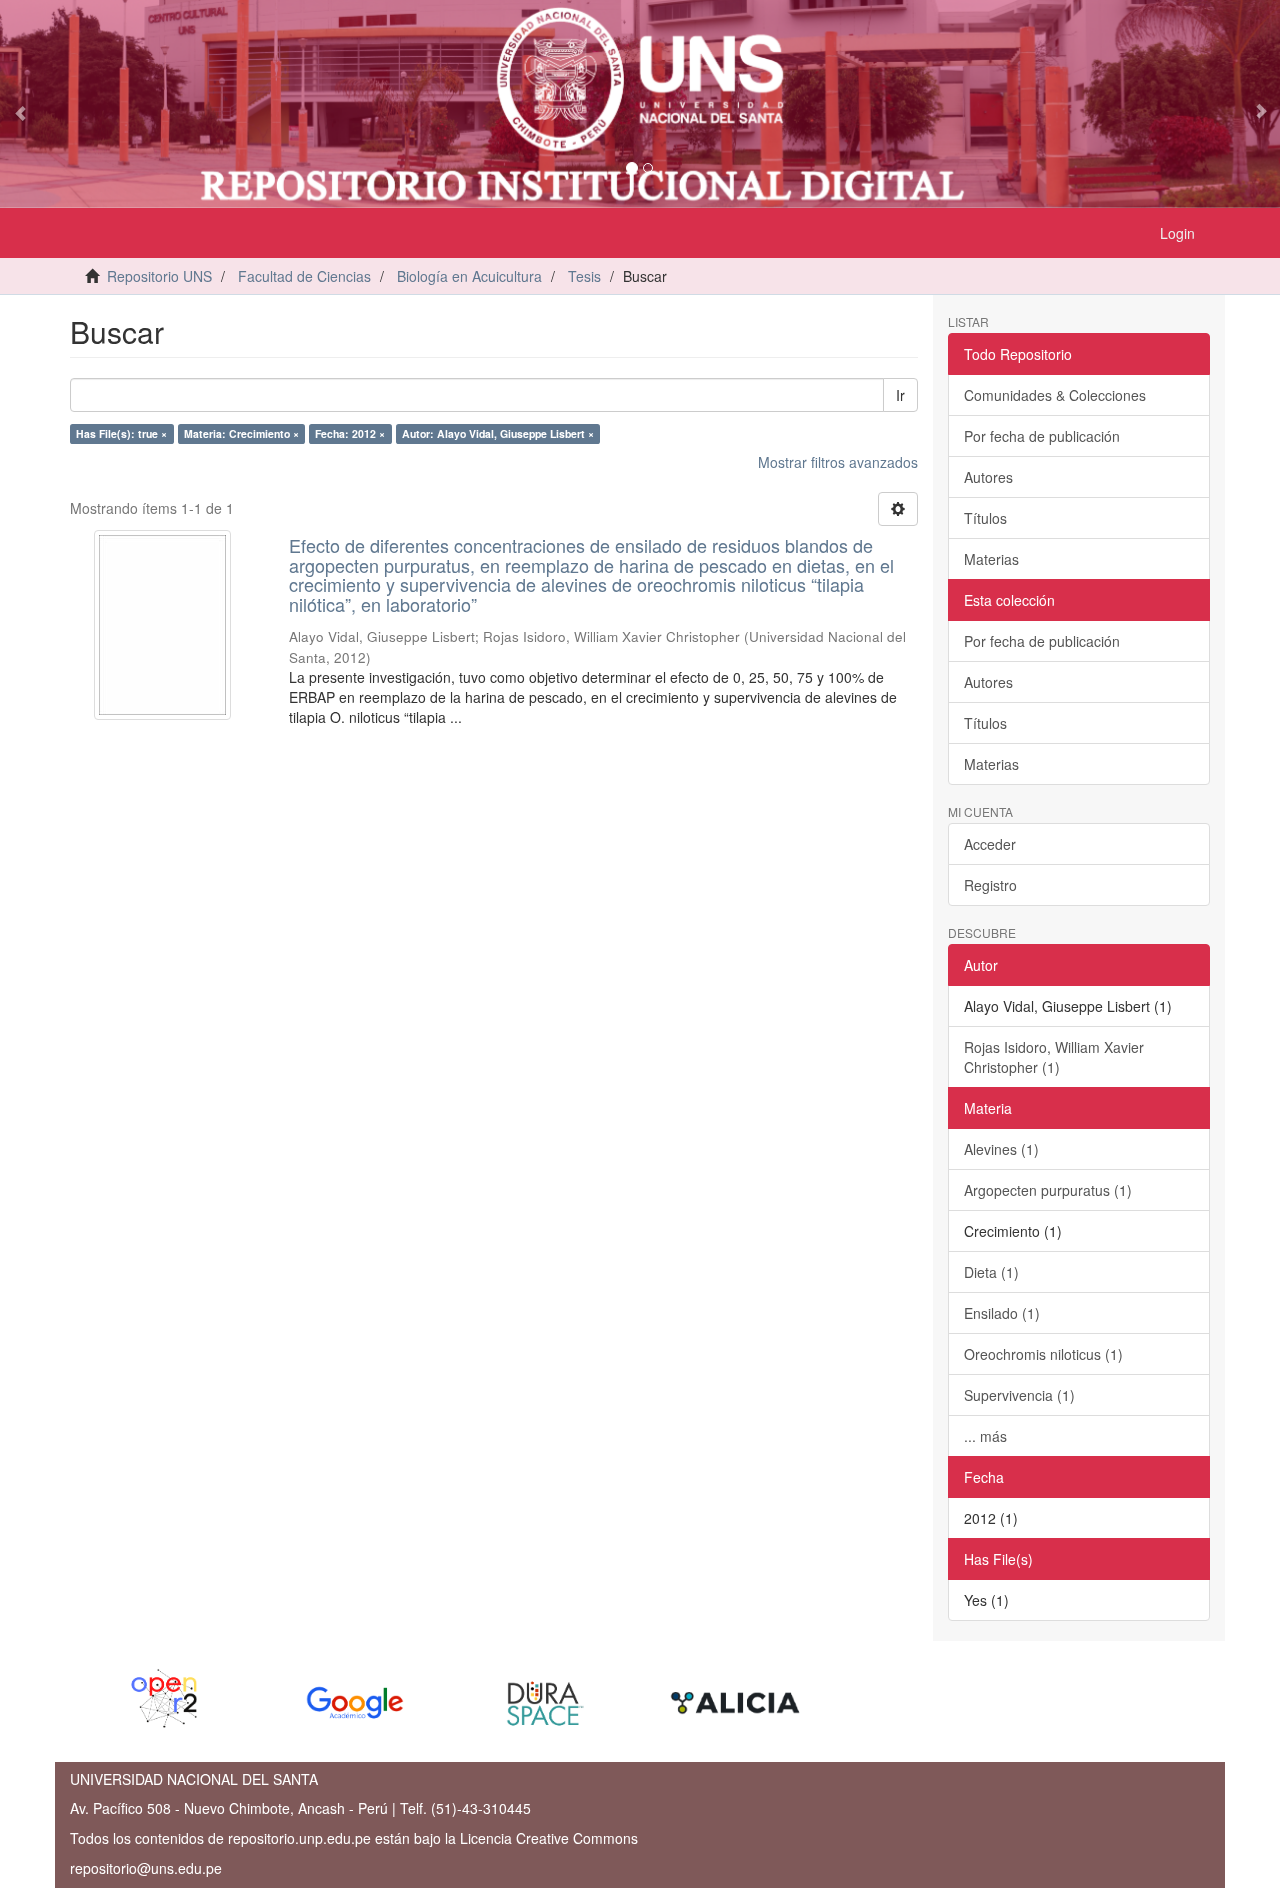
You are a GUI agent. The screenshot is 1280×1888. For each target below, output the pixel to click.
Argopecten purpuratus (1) (1048, 1190)
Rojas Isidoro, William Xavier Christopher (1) (1054, 1057)
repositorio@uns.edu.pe (146, 1868)
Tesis (584, 276)
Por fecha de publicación (1042, 436)
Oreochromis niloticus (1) (1043, 1354)
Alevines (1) (1001, 1149)
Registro (990, 885)
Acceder (990, 844)
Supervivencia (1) (1019, 1395)
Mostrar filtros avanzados (838, 462)
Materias (991, 559)
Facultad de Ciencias (304, 276)
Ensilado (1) (1002, 1313)
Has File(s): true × (121, 433)
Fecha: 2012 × (350, 433)
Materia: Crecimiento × (241, 433)
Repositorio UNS (159, 276)
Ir (900, 395)
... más (985, 1436)
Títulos (985, 518)
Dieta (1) (991, 1272)
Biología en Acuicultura (469, 276)
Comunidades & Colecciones (1055, 395)
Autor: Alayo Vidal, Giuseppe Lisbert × (498, 433)
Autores (988, 477)
